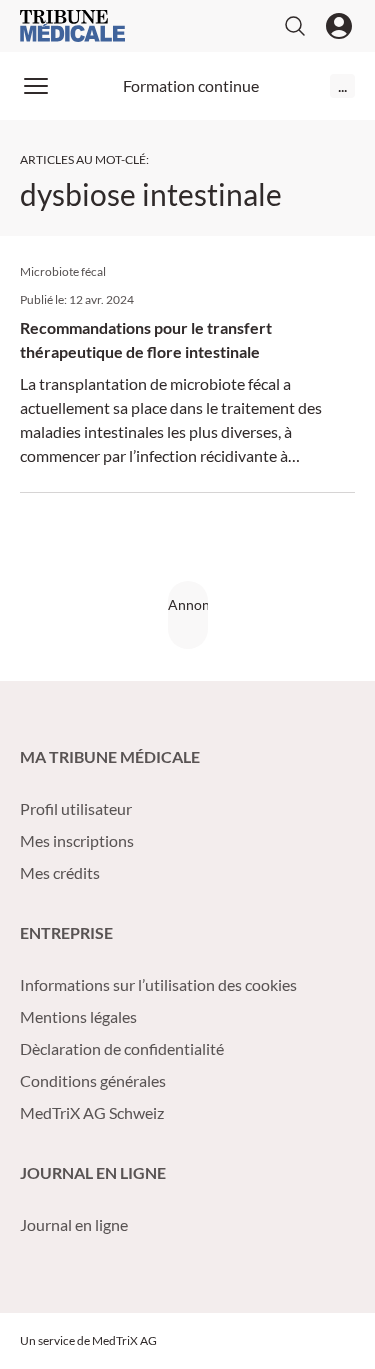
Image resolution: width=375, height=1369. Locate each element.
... (342, 85)
